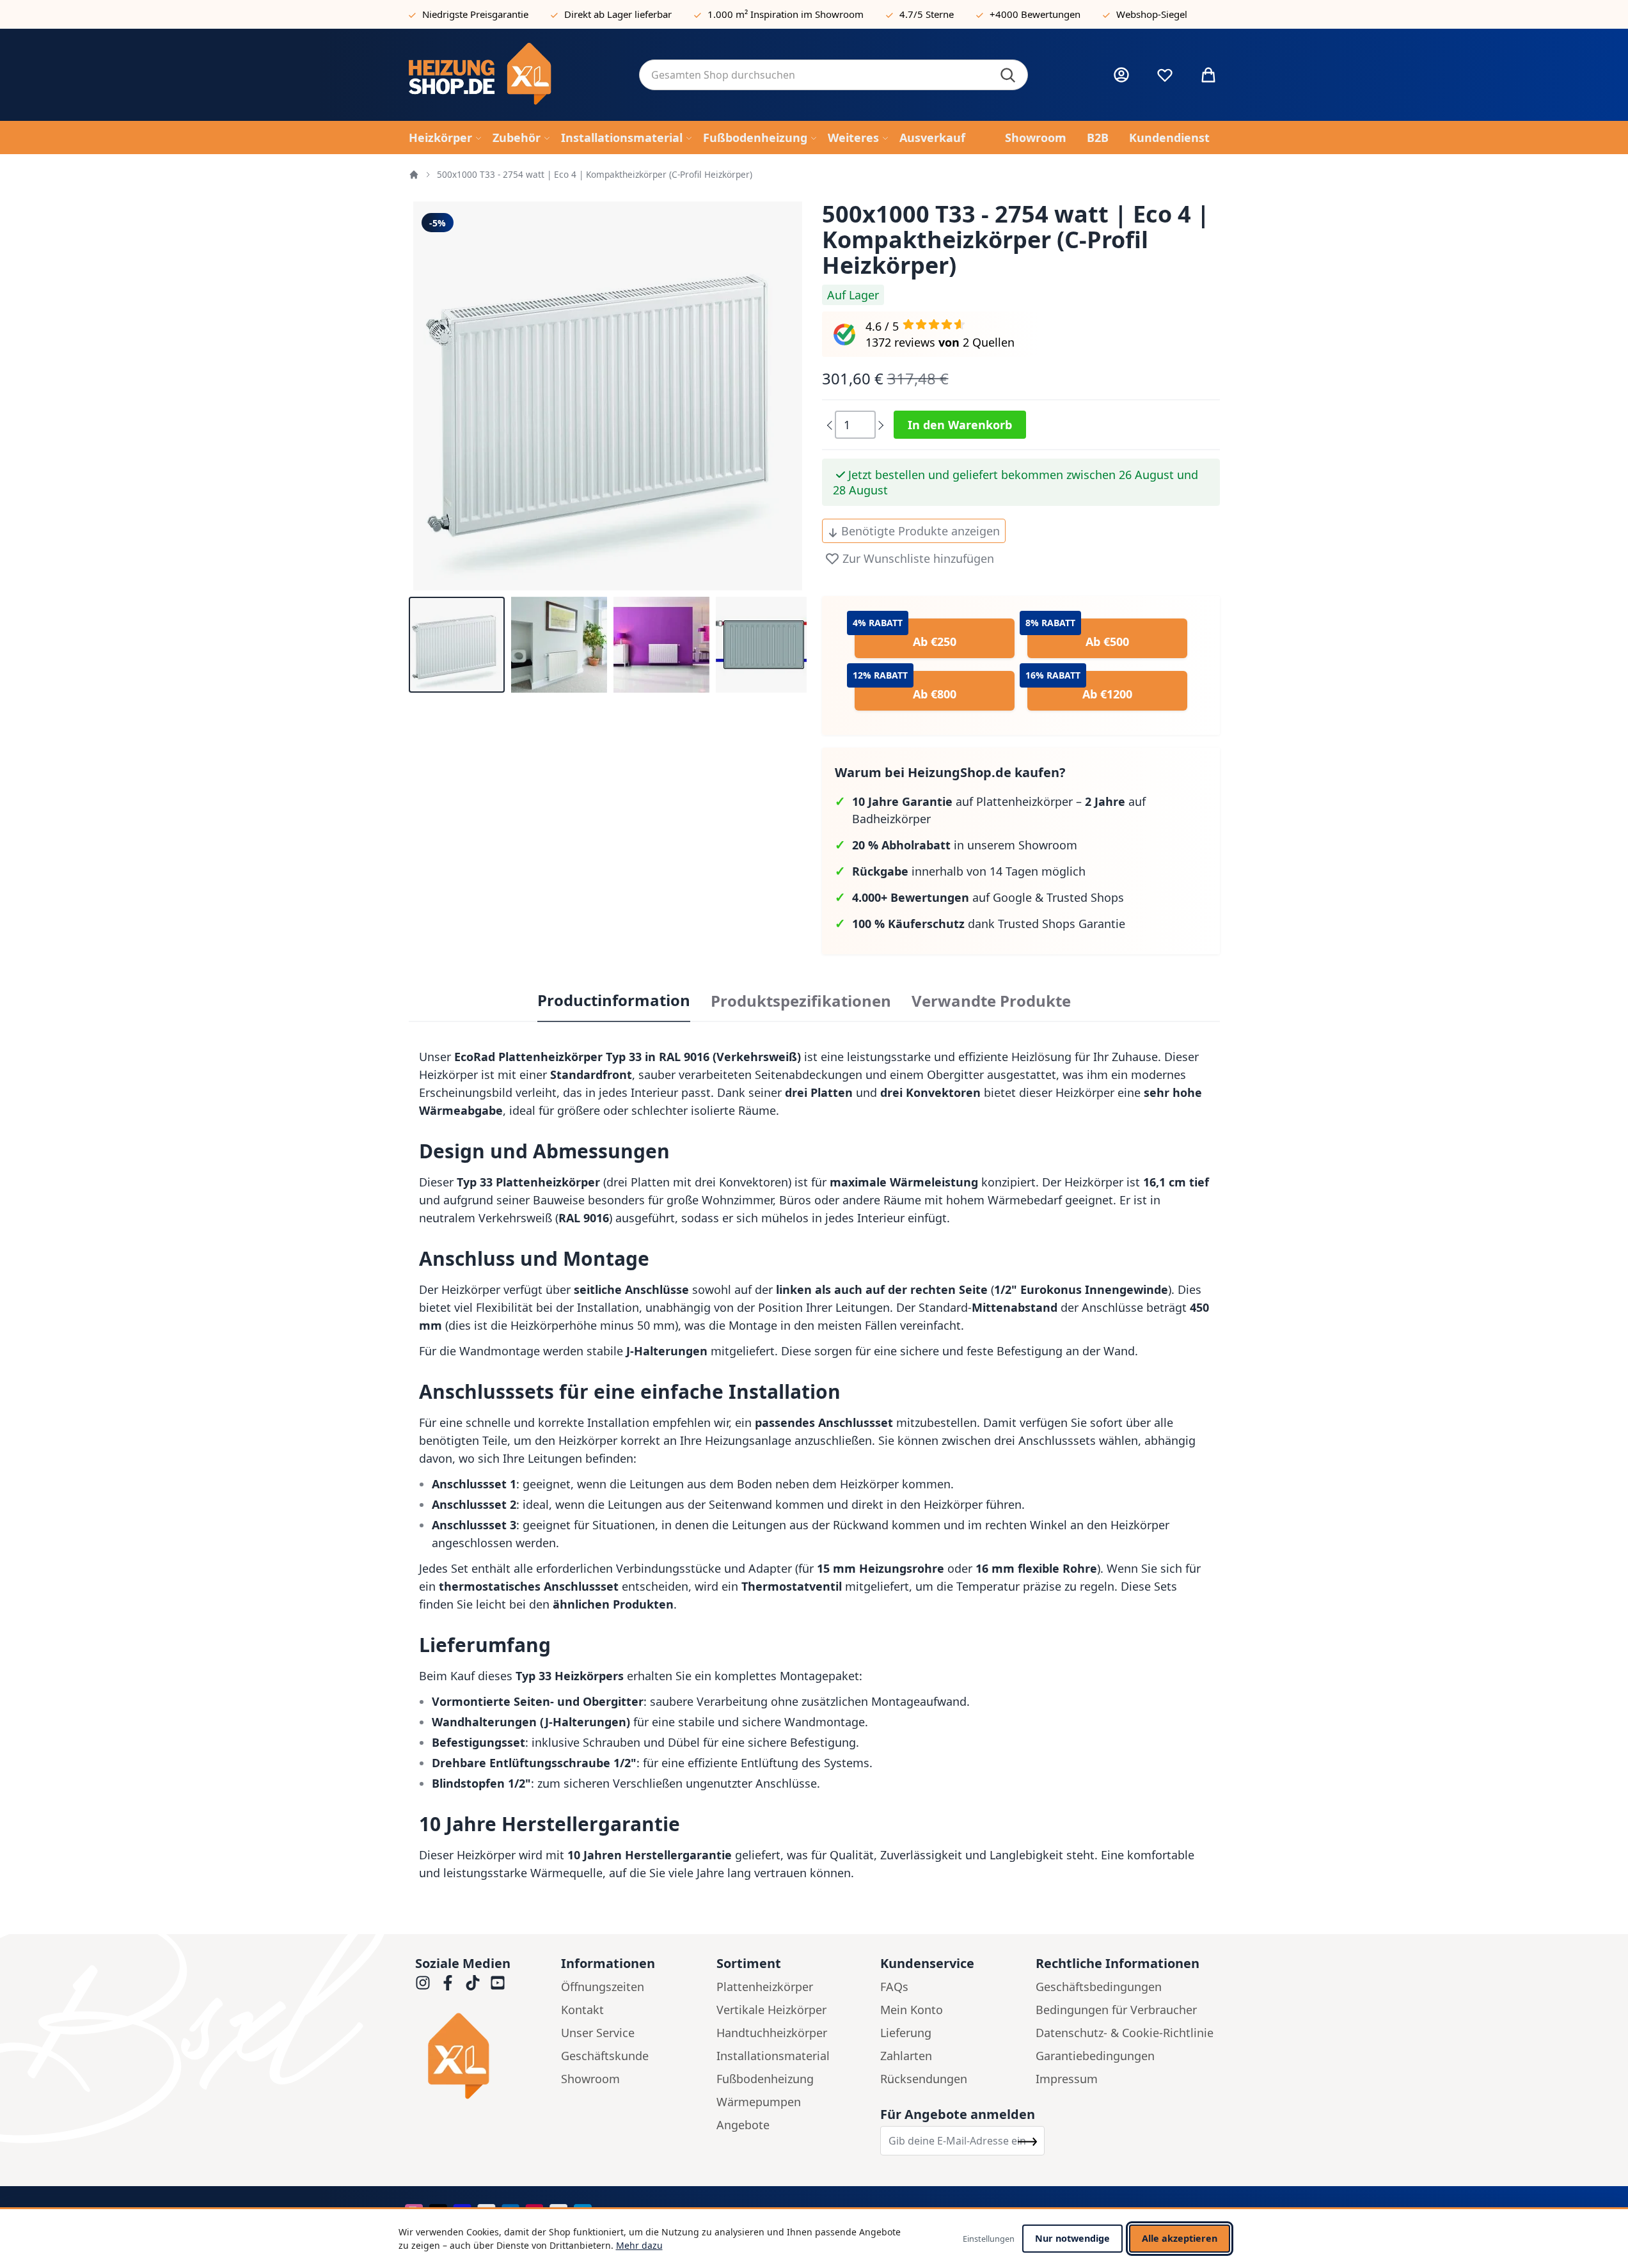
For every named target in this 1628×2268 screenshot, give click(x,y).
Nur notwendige (1072, 2238)
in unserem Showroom (965, 845)
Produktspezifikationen (801, 1001)
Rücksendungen (924, 2079)
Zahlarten (906, 2056)
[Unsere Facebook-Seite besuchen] (448, 1983)
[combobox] (834, 75)
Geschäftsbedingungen (1099, 1987)
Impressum (1067, 2079)
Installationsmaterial (773, 2056)
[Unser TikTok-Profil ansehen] (473, 1983)
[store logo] (514, 75)
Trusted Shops (1085, 897)
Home (414, 175)
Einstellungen (989, 2239)
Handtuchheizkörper (772, 2033)
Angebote (743, 2125)
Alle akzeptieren (1180, 2238)
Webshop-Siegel (1152, 14)
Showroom (590, 2079)
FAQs (894, 1987)
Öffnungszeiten (603, 1987)
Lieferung (906, 2033)
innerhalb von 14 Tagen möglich (969, 871)
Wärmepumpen (759, 2102)
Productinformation (614, 1000)
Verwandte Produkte (991, 1001)
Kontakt (582, 2010)
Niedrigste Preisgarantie (475, 14)
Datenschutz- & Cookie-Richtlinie (1125, 2033)
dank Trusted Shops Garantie (989, 924)
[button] (457, 645)
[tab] (614, 1001)
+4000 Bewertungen (1035, 14)
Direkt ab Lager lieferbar (618, 14)
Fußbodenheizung (765, 2079)
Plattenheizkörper (765, 1987)
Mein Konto (912, 2010)
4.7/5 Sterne (927, 14)
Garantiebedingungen (1095, 2056)
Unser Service (598, 2033)
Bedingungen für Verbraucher (1116, 2010)
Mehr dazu (639, 2245)
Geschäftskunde (605, 2056)
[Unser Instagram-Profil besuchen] (423, 1983)
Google (1012, 897)
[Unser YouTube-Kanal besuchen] (498, 1983)
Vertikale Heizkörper (771, 2010)
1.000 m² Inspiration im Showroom (786, 14)
